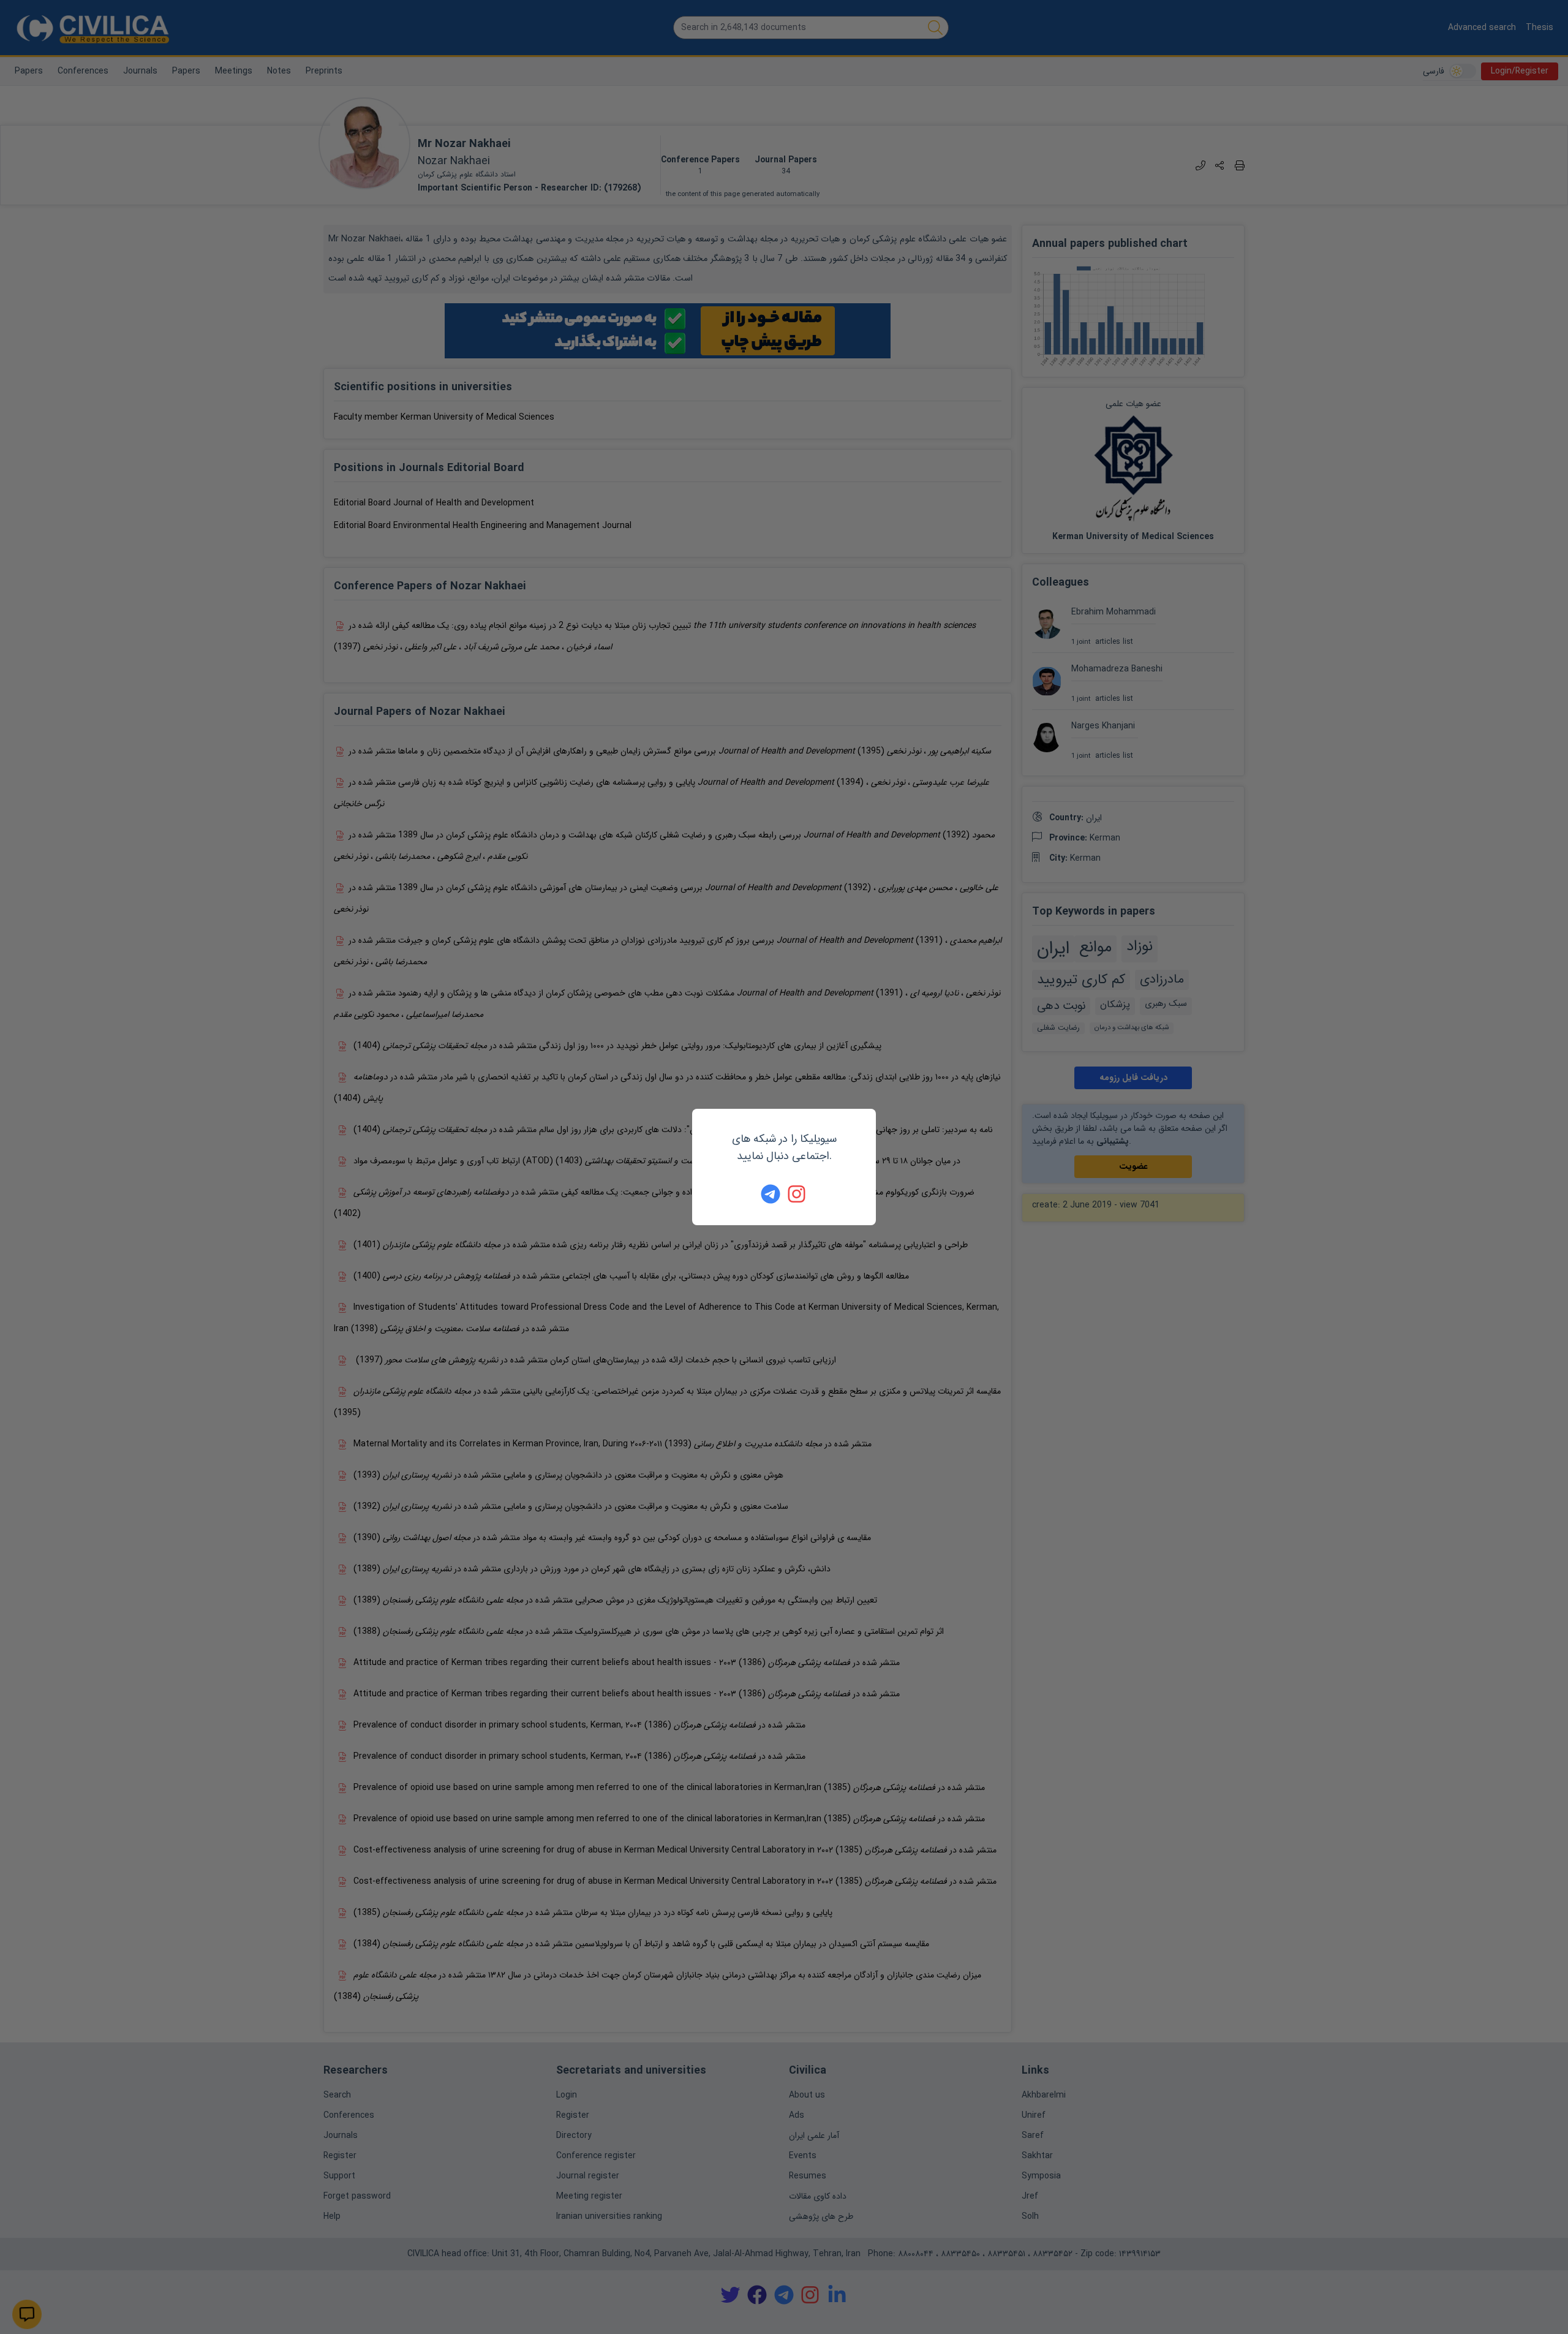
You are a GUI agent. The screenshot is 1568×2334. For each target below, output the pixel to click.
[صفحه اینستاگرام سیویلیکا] (797, 1194)
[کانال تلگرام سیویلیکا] (771, 1194)
